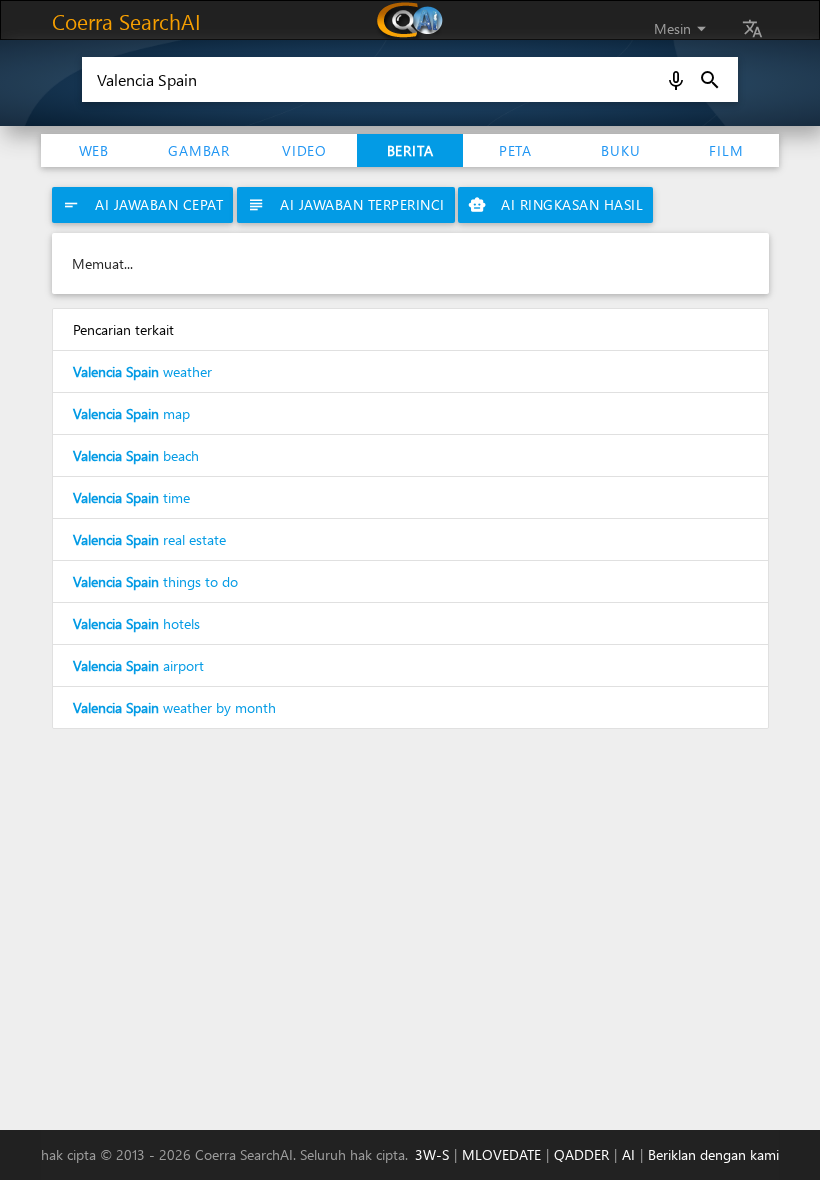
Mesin (683, 28)
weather (142, 371)
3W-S (432, 1154)
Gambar (199, 150)
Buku (620, 150)
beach (136, 455)
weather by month (174, 707)
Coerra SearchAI (126, 21)
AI (628, 1154)
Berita (410, 150)
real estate (149, 539)
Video (304, 150)
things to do (155, 581)
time (131, 497)
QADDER (581, 1154)
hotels (136, 623)
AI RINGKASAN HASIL (555, 204)
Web (94, 150)
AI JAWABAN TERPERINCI (346, 204)
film (726, 150)
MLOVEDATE (501, 1154)
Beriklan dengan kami (713, 1154)
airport (138, 665)
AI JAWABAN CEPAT (142, 204)
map (131, 413)
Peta (515, 150)
